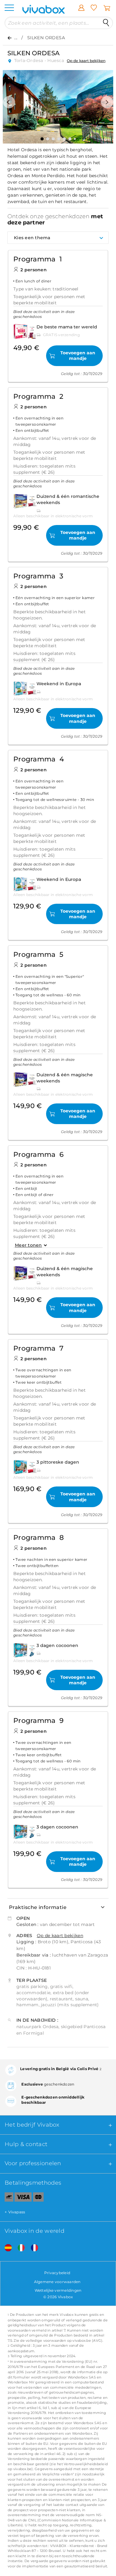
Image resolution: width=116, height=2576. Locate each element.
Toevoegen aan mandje (78, 356)
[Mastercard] (39, 2198)
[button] (9, 102)
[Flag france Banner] (32, 2248)
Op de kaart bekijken (86, 61)
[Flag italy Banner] (19, 2248)
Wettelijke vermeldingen (58, 2290)
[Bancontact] (7, 2198)
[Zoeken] (106, 23)
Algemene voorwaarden (57, 2282)
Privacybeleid (57, 2273)
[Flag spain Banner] (6, 2248)
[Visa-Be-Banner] (23, 2198)
